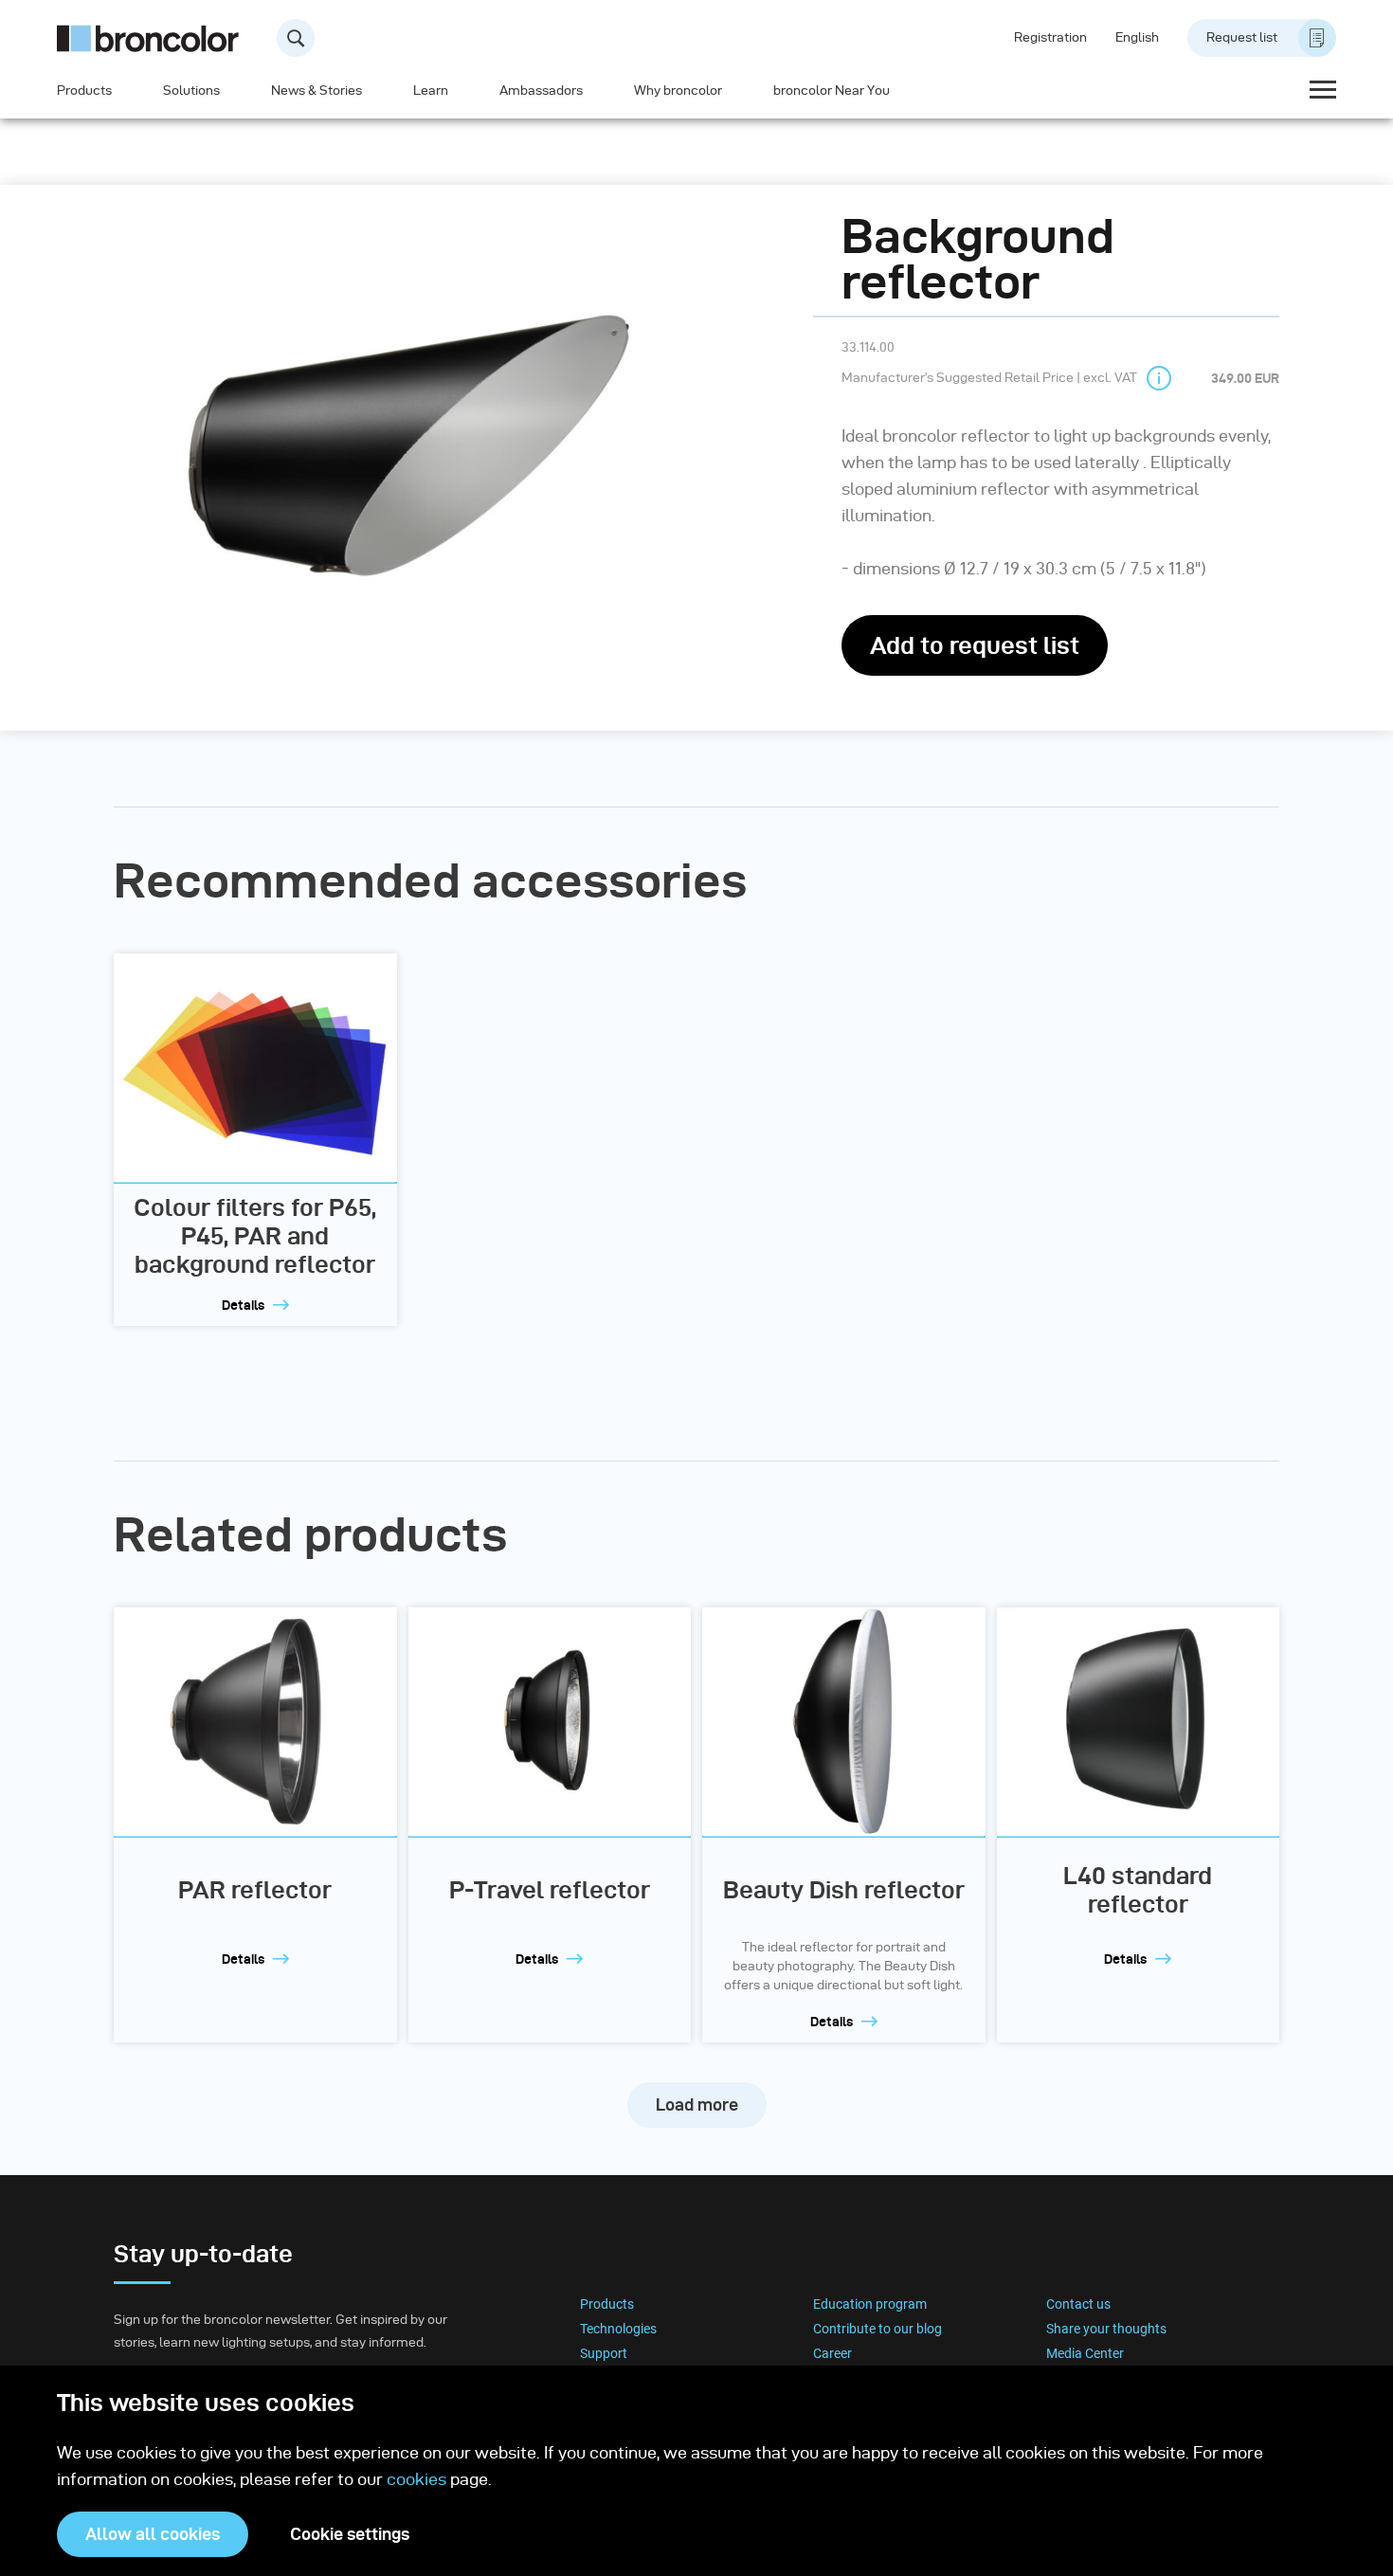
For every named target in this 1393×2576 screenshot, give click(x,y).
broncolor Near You (832, 91)
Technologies (618, 2329)
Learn (431, 91)
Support (604, 2353)
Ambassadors (541, 91)
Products (84, 91)
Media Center (1085, 2353)
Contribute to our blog (877, 2329)
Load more (697, 2104)
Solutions (191, 91)
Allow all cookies (153, 2534)
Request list (1242, 37)
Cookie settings (350, 2534)
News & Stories (317, 91)
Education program (870, 2304)
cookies (418, 2479)
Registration (1050, 37)
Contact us (1078, 2304)
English (1137, 37)
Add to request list (975, 645)
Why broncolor (678, 91)
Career (832, 2353)
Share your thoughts (1106, 2329)
